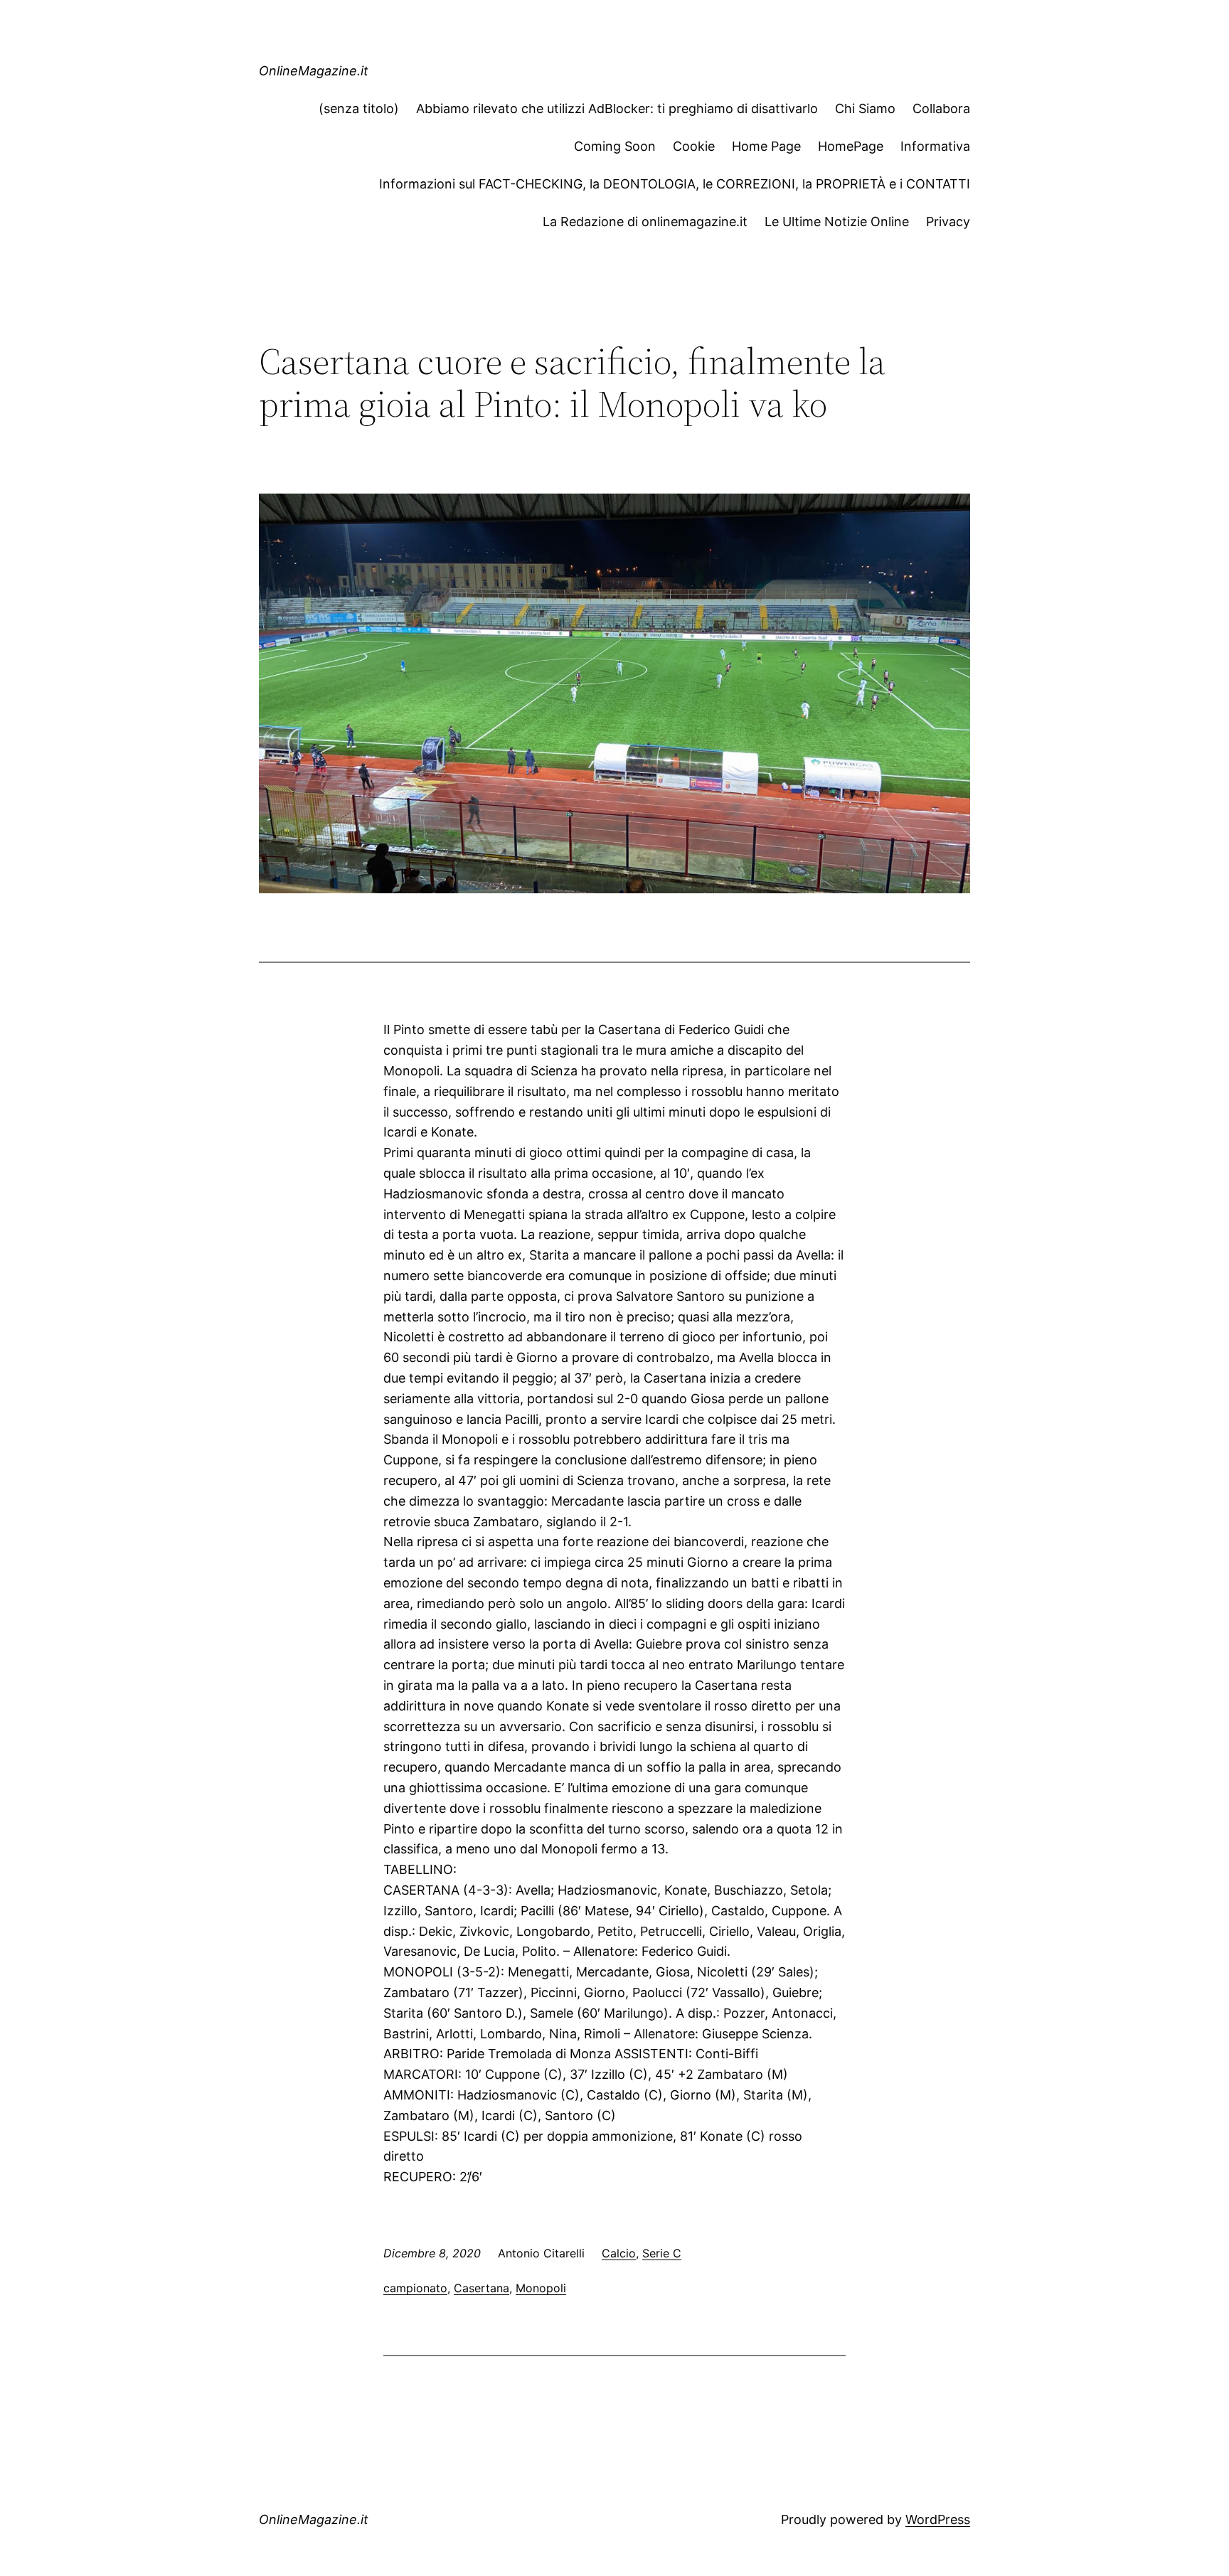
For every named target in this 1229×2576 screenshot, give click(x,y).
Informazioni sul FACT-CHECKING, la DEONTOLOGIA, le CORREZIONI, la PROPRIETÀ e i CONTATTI (675, 184)
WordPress (938, 2519)
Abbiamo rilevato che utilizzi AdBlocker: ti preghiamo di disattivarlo (617, 108)
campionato (415, 2288)
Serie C (662, 2253)
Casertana (482, 2288)
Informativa (935, 146)
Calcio (619, 2253)
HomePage (851, 146)
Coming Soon (615, 146)
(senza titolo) (359, 108)
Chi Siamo (865, 108)
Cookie (694, 146)
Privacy (948, 222)
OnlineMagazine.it (314, 71)
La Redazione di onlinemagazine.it (645, 222)
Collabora (941, 108)
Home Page (766, 146)
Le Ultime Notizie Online (837, 222)
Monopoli (541, 2288)
